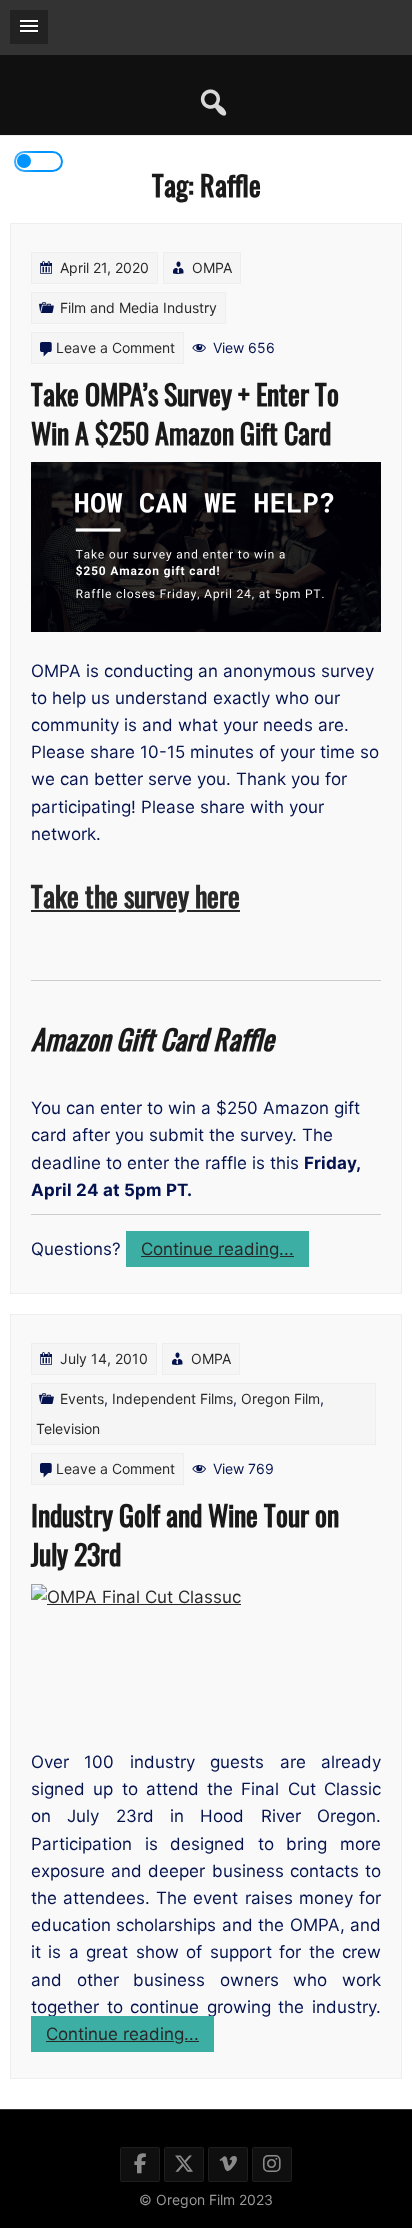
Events (82, 1398)
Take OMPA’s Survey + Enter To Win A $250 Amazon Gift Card (185, 413)
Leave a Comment (115, 347)
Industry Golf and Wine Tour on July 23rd (185, 1534)
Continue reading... (225, 1252)
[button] (29, 27)
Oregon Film (280, 1398)
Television (68, 1428)
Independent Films (172, 1398)
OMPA (212, 267)
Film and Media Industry (138, 307)
